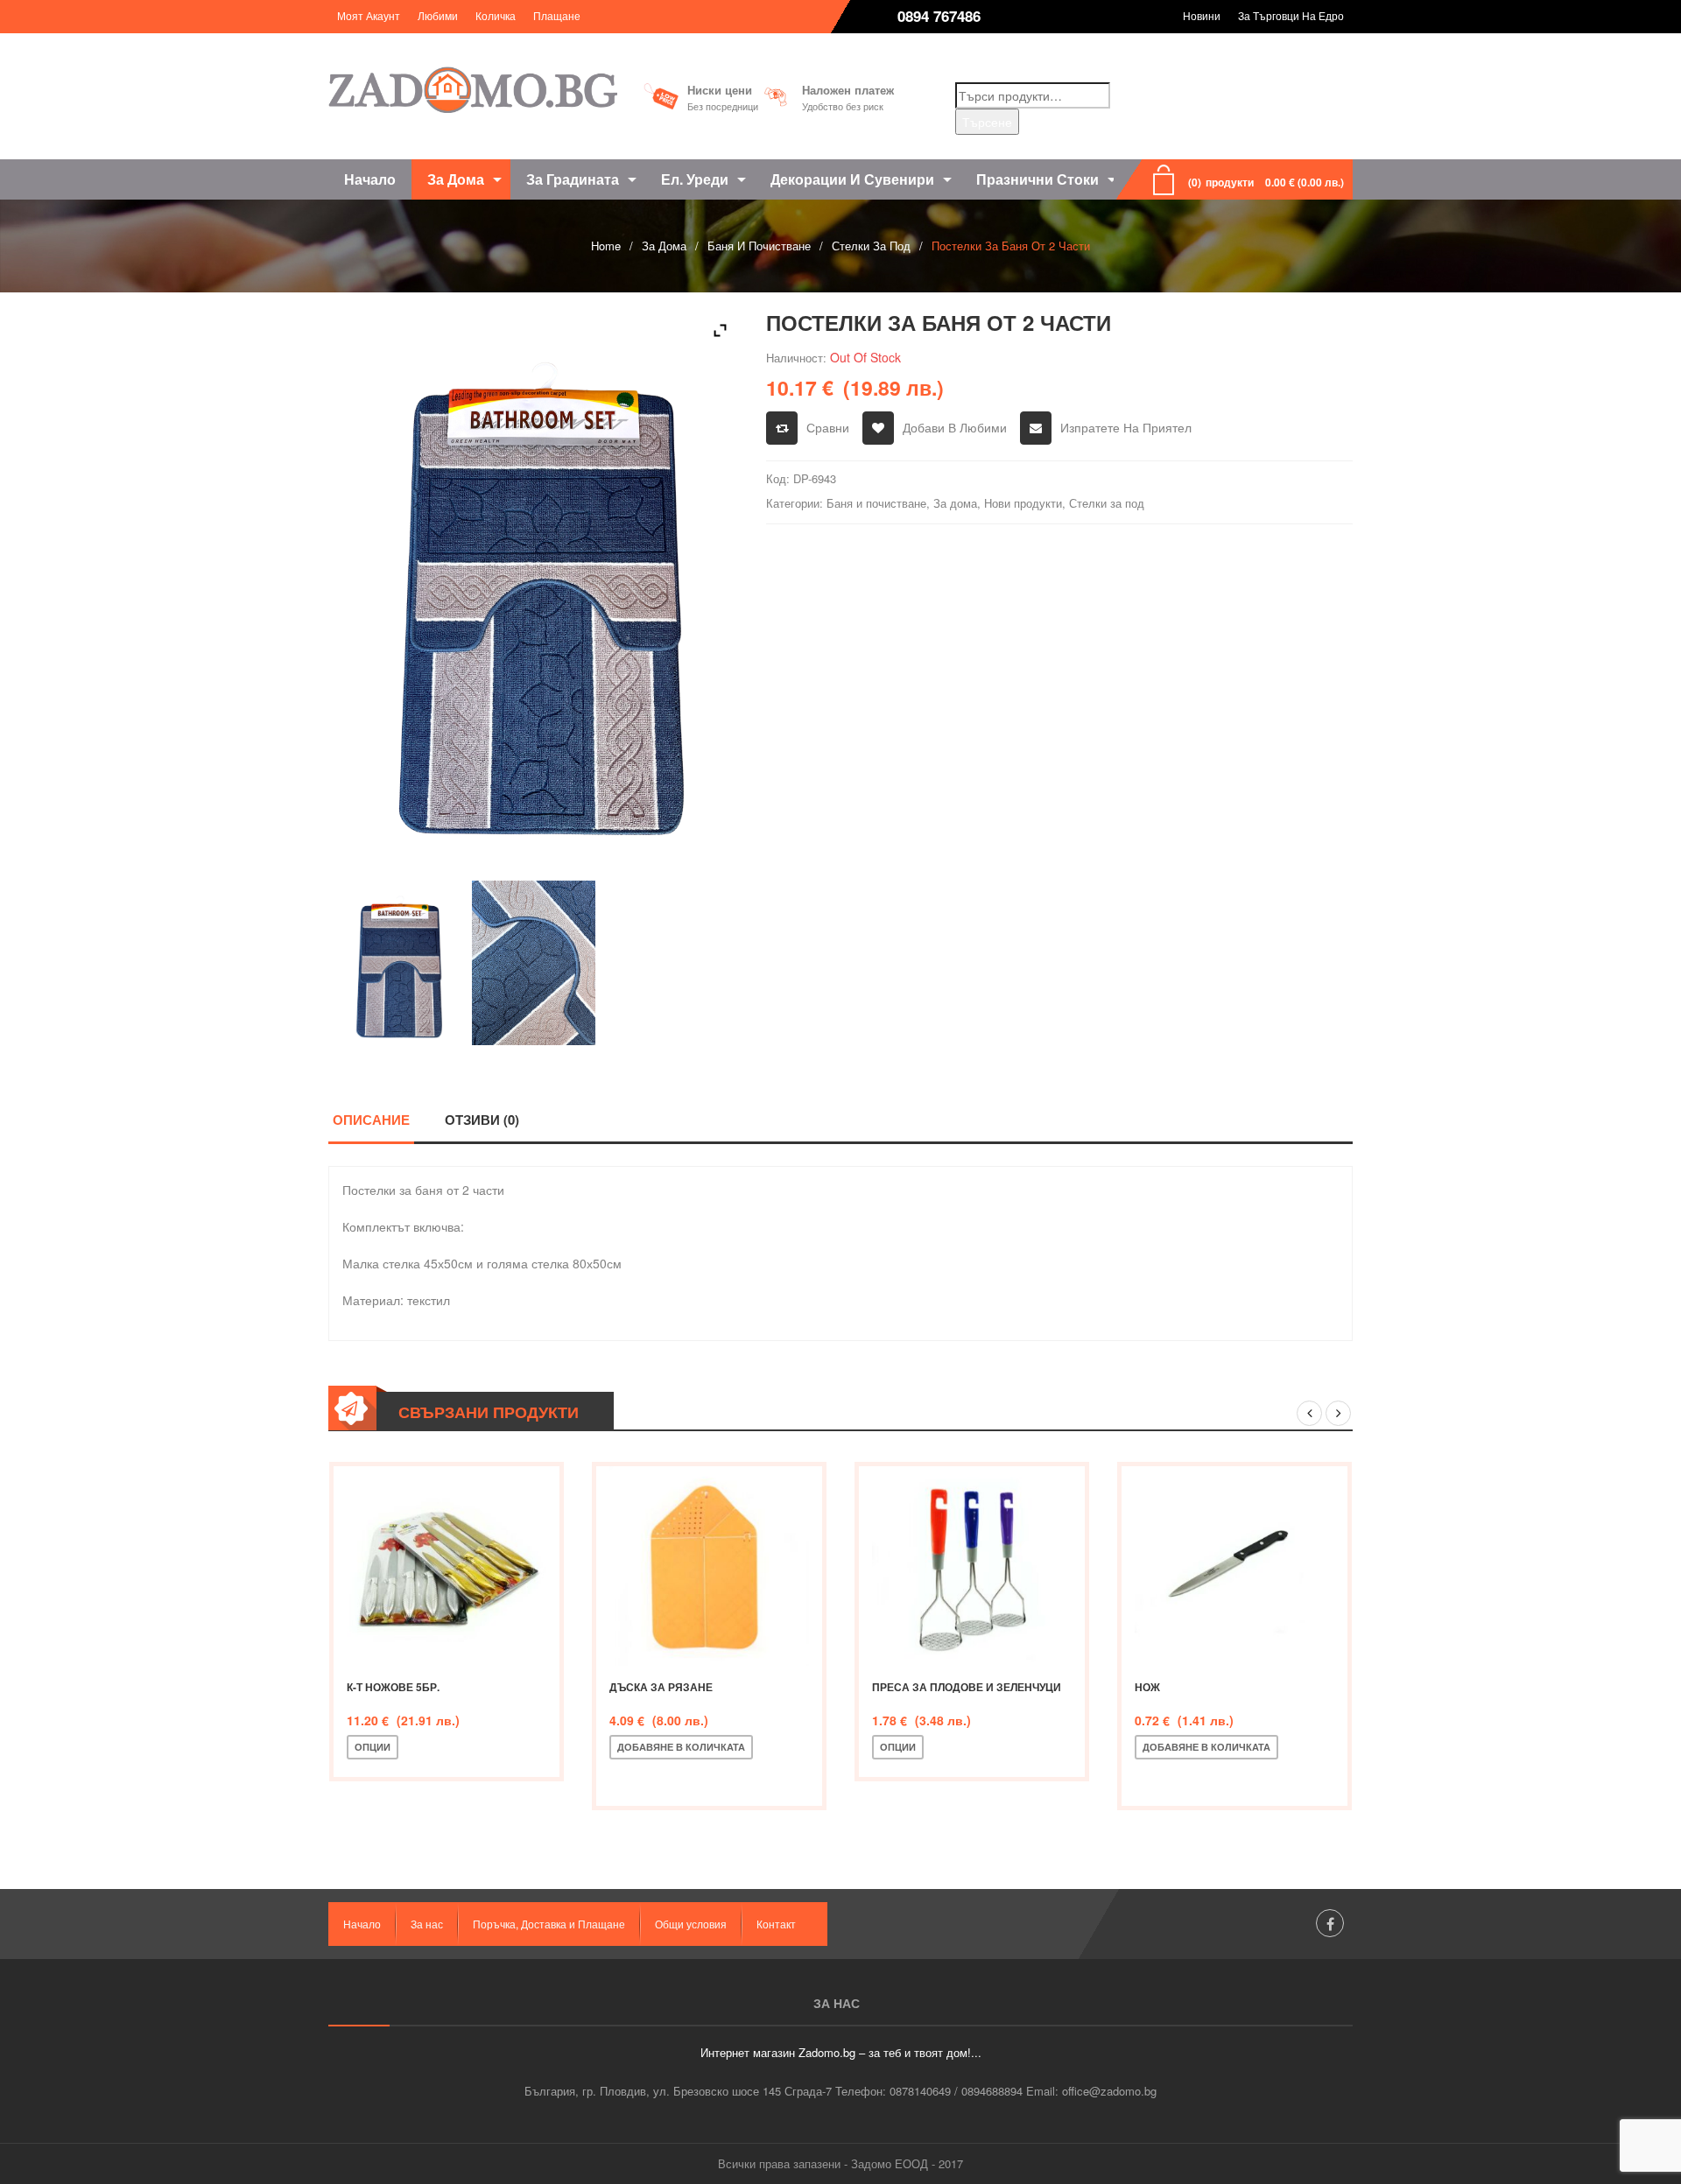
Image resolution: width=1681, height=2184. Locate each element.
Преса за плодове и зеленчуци (967, 1687)
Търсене (987, 122)
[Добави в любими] (473, 1747)
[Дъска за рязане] (709, 1566)
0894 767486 (939, 16)
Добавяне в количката (681, 1747)
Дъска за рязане (661, 1687)
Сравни (828, 427)
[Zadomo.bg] (473, 90)
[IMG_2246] (397, 963)
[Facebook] (1330, 1923)
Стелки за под (871, 246)
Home (606, 246)
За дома (664, 246)
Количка (496, 15)
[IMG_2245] (534, 963)
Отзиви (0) (482, 1120)
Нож (1147, 1687)
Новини (1202, 15)
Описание (371, 1120)
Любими (438, 15)
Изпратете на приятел (1126, 427)
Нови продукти (1023, 503)
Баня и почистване (759, 246)
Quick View (531, 1747)
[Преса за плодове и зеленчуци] (972, 1566)
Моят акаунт (369, 15)
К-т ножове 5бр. (393, 1687)
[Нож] (1234, 1566)
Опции (373, 1747)
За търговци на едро (1291, 15)
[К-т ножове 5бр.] (447, 1566)
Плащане (557, 15)
